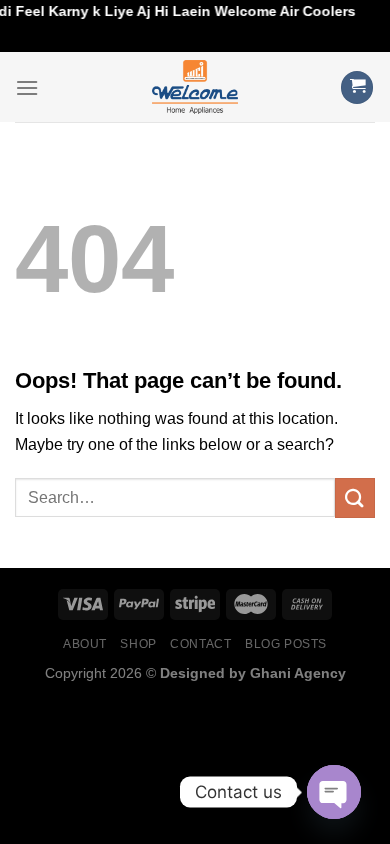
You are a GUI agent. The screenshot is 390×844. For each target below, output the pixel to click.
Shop (138, 644)
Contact (200, 644)
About (85, 644)
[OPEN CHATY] (334, 792)
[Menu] (27, 87)
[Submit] (355, 497)
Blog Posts (286, 644)
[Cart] (357, 87)
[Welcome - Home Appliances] (195, 87)
